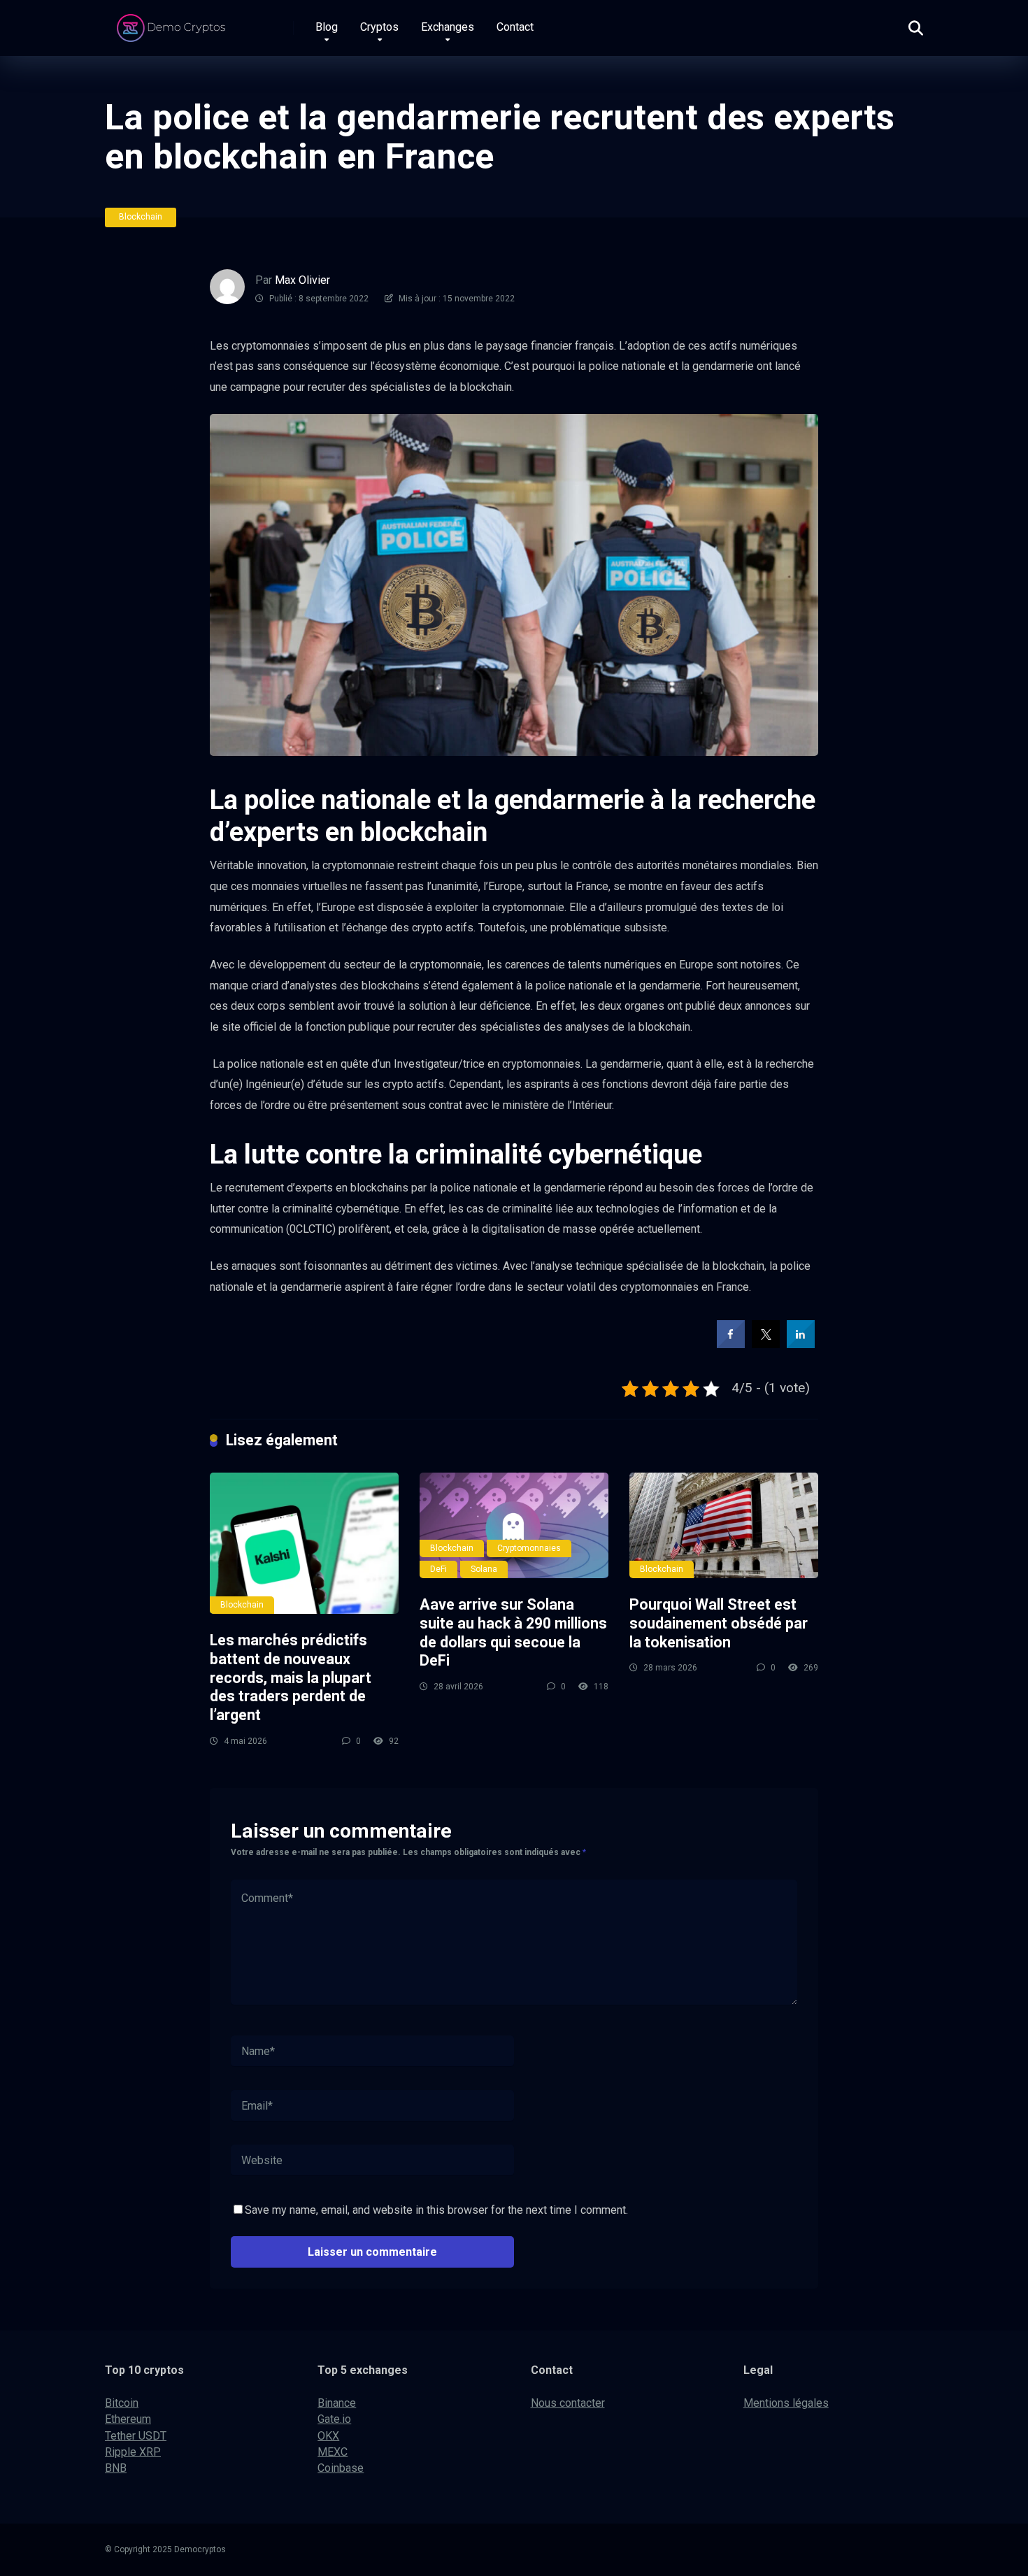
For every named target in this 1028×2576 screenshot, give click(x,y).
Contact (515, 27)
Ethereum (128, 2419)
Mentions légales (786, 2403)
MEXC (333, 2452)
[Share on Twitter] (766, 1344)
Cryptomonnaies (529, 1548)
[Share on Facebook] (731, 1344)
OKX (328, 2436)
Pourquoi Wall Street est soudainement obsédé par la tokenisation (719, 1623)
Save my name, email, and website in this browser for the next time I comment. (436, 2210)
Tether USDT (136, 2436)
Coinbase (341, 2468)
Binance (337, 2403)
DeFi (438, 1569)
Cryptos (379, 27)
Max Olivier (302, 280)
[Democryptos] (173, 23)
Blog (327, 27)
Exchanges (448, 27)
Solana (484, 1569)
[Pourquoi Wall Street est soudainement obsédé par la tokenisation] (724, 1526)
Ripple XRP (133, 2452)
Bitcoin (122, 2403)
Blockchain (141, 217)
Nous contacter (568, 2403)
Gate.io (334, 2419)
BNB (116, 2468)
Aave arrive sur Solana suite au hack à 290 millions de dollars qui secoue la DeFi (513, 1632)
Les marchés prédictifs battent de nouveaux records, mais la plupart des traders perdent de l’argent (291, 1677)
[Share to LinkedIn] (801, 1344)
